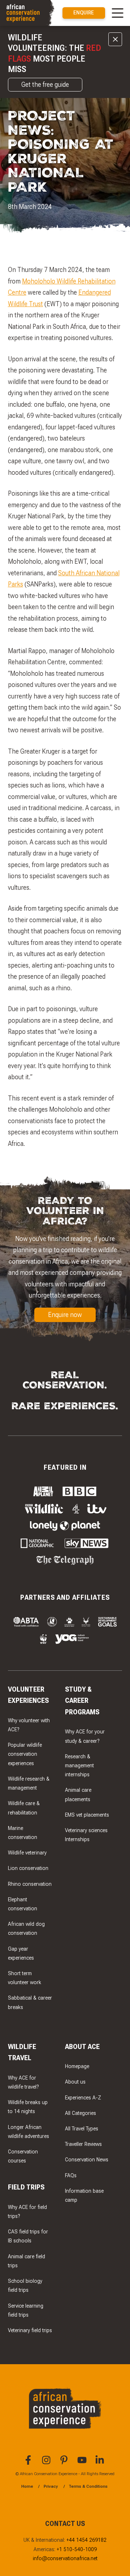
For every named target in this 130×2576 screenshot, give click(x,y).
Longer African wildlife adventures (29, 2132)
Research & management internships (79, 1766)
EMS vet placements (87, 1815)
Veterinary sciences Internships (86, 1835)
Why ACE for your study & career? (85, 1736)
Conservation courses (23, 2156)
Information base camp (84, 2196)
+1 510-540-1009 (77, 2550)
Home (27, 2486)
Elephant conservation (23, 1904)
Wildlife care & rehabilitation (24, 1808)
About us (75, 2082)
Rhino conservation (30, 1884)
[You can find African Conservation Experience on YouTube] (83, 2463)
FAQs (71, 2176)
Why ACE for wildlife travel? (23, 2082)
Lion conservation (28, 1868)
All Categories (81, 2113)
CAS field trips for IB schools (28, 2236)
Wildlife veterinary (27, 1853)
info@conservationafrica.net (65, 2559)
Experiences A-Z (83, 2098)
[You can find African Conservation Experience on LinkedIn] (101, 2463)
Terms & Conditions (88, 2486)
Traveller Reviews (83, 2144)
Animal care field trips (27, 2261)
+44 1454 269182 (86, 2540)
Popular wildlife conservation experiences (25, 1754)
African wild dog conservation (26, 1929)
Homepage (77, 2066)
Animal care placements (78, 1795)
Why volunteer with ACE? (29, 1725)
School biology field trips (25, 2286)
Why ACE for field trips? (27, 2212)
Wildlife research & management (29, 1783)
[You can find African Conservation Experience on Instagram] (47, 2463)
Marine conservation (23, 1833)
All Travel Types (82, 2129)
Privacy (51, 2486)
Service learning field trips (26, 2311)
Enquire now (65, 1315)
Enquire (84, 13)
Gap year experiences (21, 1954)
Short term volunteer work (25, 1978)
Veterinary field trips (30, 2331)
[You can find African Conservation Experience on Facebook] (29, 2463)
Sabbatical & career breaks (30, 2003)
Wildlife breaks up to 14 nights (28, 2107)
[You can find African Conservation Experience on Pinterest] (65, 2463)
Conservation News (87, 2160)
